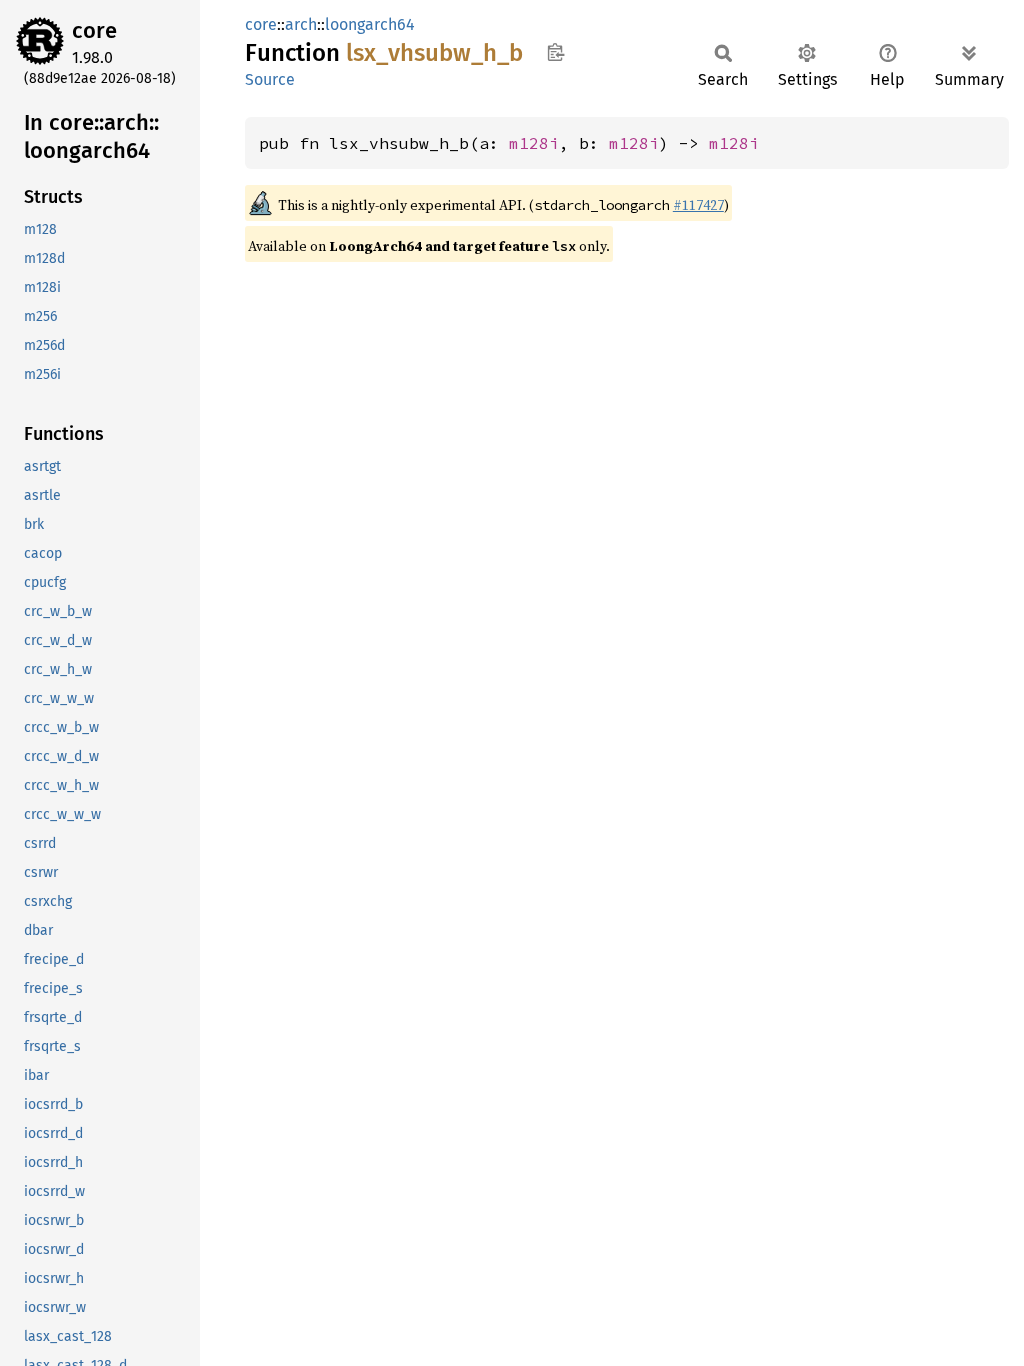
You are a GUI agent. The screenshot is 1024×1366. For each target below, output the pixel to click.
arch (301, 24)
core (94, 30)
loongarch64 (370, 24)
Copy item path (555, 52)
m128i (534, 143)
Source (270, 79)
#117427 (698, 205)
